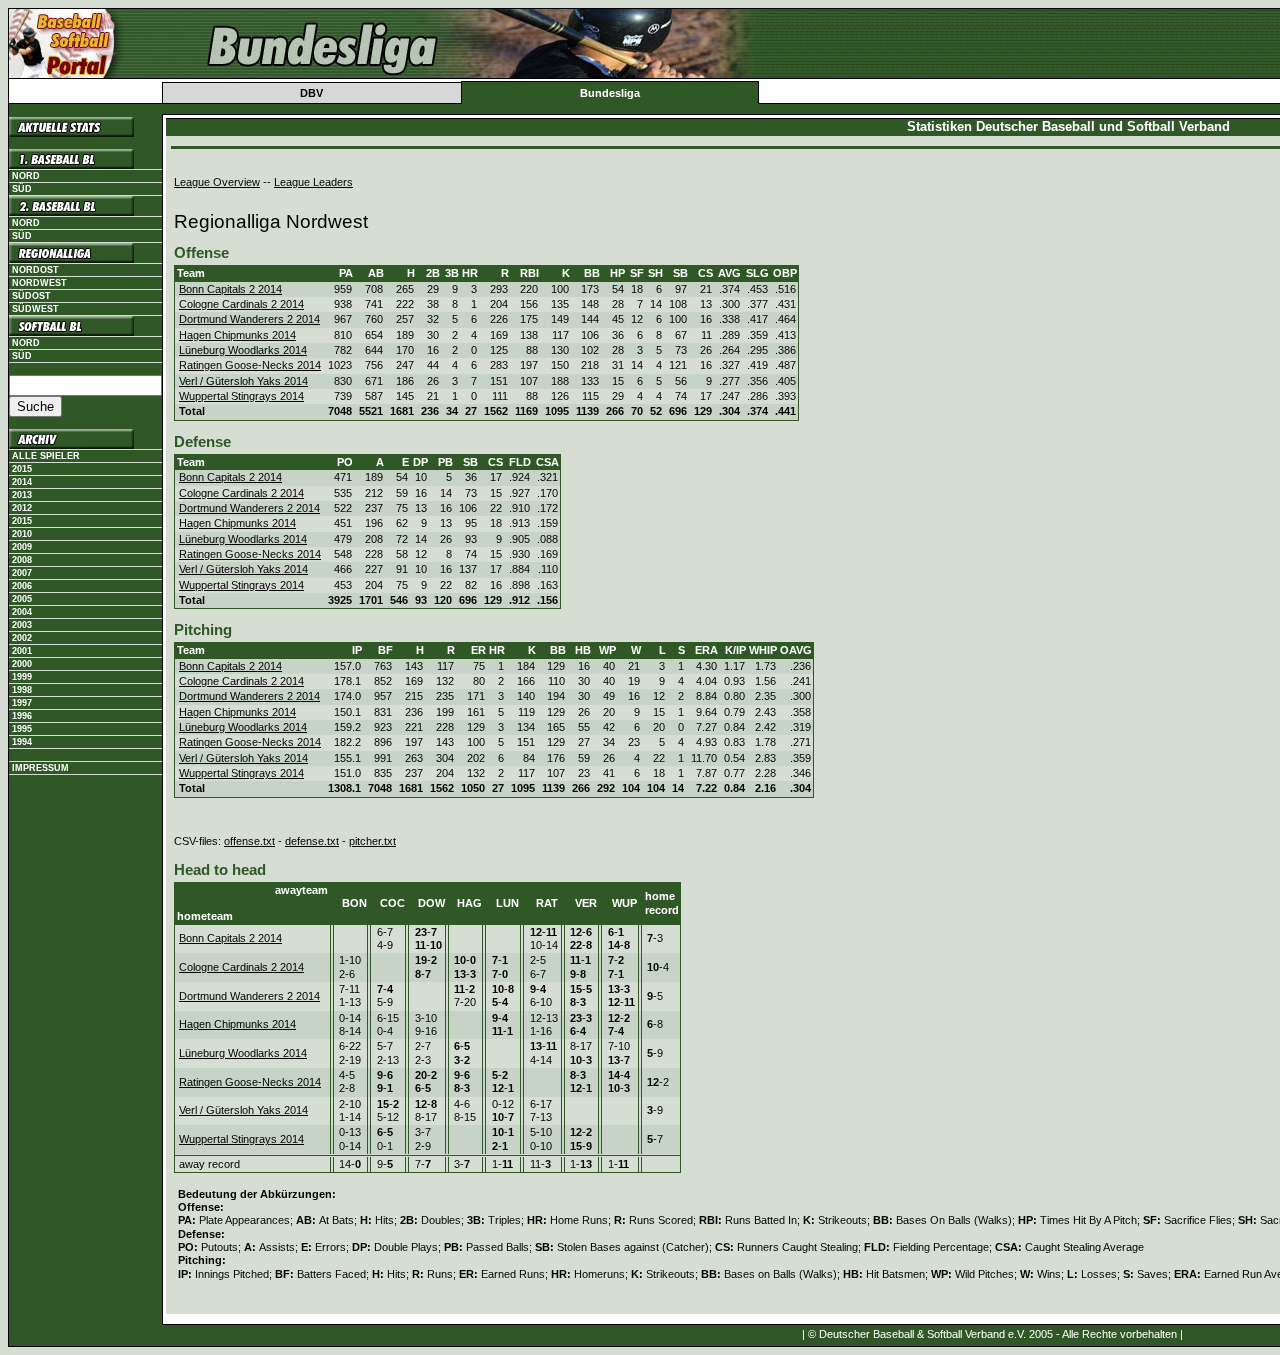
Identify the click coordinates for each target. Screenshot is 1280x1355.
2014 (22, 482)
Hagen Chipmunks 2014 (237, 335)
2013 (22, 495)
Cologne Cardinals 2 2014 (241, 304)
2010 (22, 534)
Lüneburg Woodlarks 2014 (243, 350)
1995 (22, 729)
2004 (22, 612)
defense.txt (312, 841)
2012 (22, 508)
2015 (22, 469)
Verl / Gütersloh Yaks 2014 (243, 381)
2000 (22, 664)
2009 (22, 547)
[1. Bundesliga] (85, 159)
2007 (22, 573)
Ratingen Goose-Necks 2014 (250, 365)
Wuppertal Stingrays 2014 (241, 396)
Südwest (35, 309)
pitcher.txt (372, 841)
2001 (22, 651)
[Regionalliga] (85, 253)
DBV (311, 93)
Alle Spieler (46, 456)
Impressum (40, 768)
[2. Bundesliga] (85, 206)
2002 (22, 638)
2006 (22, 586)
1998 (22, 690)
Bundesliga (610, 93)
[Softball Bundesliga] (85, 326)
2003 (22, 625)
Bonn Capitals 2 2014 (230, 289)
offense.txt (249, 841)
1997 (22, 703)
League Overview (217, 182)
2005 (22, 599)
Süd (22, 189)
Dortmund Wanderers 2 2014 (249, 319)
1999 (22, 677)
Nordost (35, 270)
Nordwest (39, 283)
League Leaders (313, 182)
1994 (22, 742)
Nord (26, 176)
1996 (22, 716)
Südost (31, 296)
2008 (22, 560)
